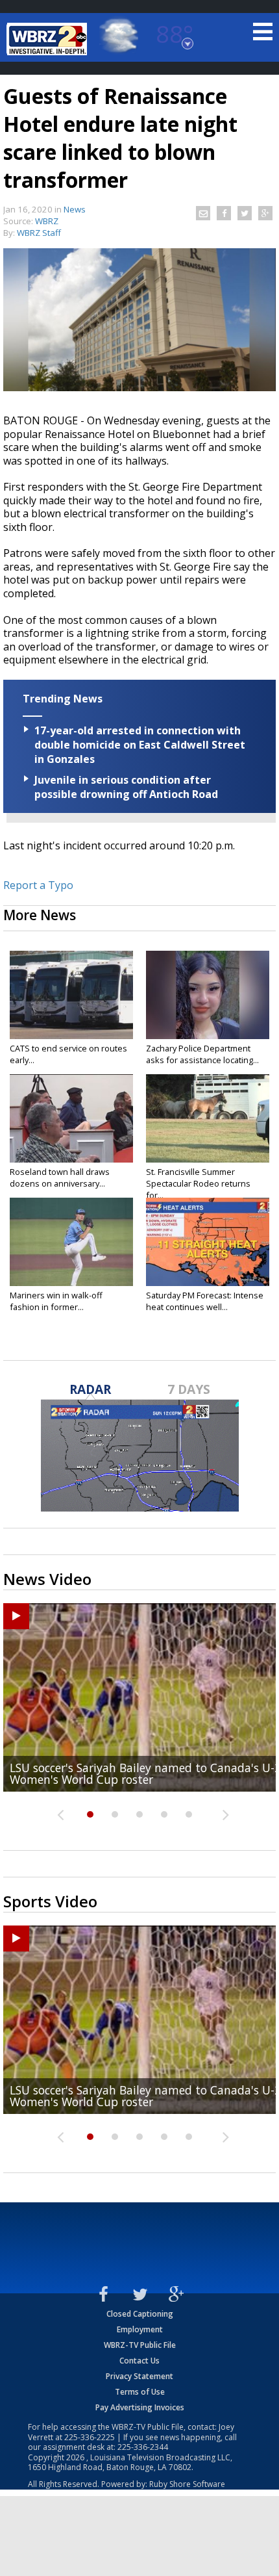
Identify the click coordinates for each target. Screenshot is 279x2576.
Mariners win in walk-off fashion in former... (56, 1301)
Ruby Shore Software (187, 2484)
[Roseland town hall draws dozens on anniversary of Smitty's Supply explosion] (71, 1118)
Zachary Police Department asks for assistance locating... (202, 1054)
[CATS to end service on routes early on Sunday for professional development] (71, 995)
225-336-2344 (143, 2447)
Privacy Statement (139, 2376)
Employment (140, 2329)
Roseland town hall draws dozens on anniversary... (60, 1178)
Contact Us (139, 2361)
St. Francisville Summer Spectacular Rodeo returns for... (198, 1183)
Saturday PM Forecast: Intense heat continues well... (205, 1301)
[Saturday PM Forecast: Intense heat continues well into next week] (208, 1242)
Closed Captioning (140, 2314)
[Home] (49, 39)
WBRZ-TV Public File (140, 2345)
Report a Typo (38, 885)
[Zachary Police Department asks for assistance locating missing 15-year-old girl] (208, 995)
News (75, 209)
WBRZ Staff (39, 233)
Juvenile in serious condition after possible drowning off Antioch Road (126, 787)
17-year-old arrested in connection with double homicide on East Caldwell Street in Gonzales (140, 745)
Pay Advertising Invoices (140, 2407)
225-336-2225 (90, 2437)
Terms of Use (140, 2392)
